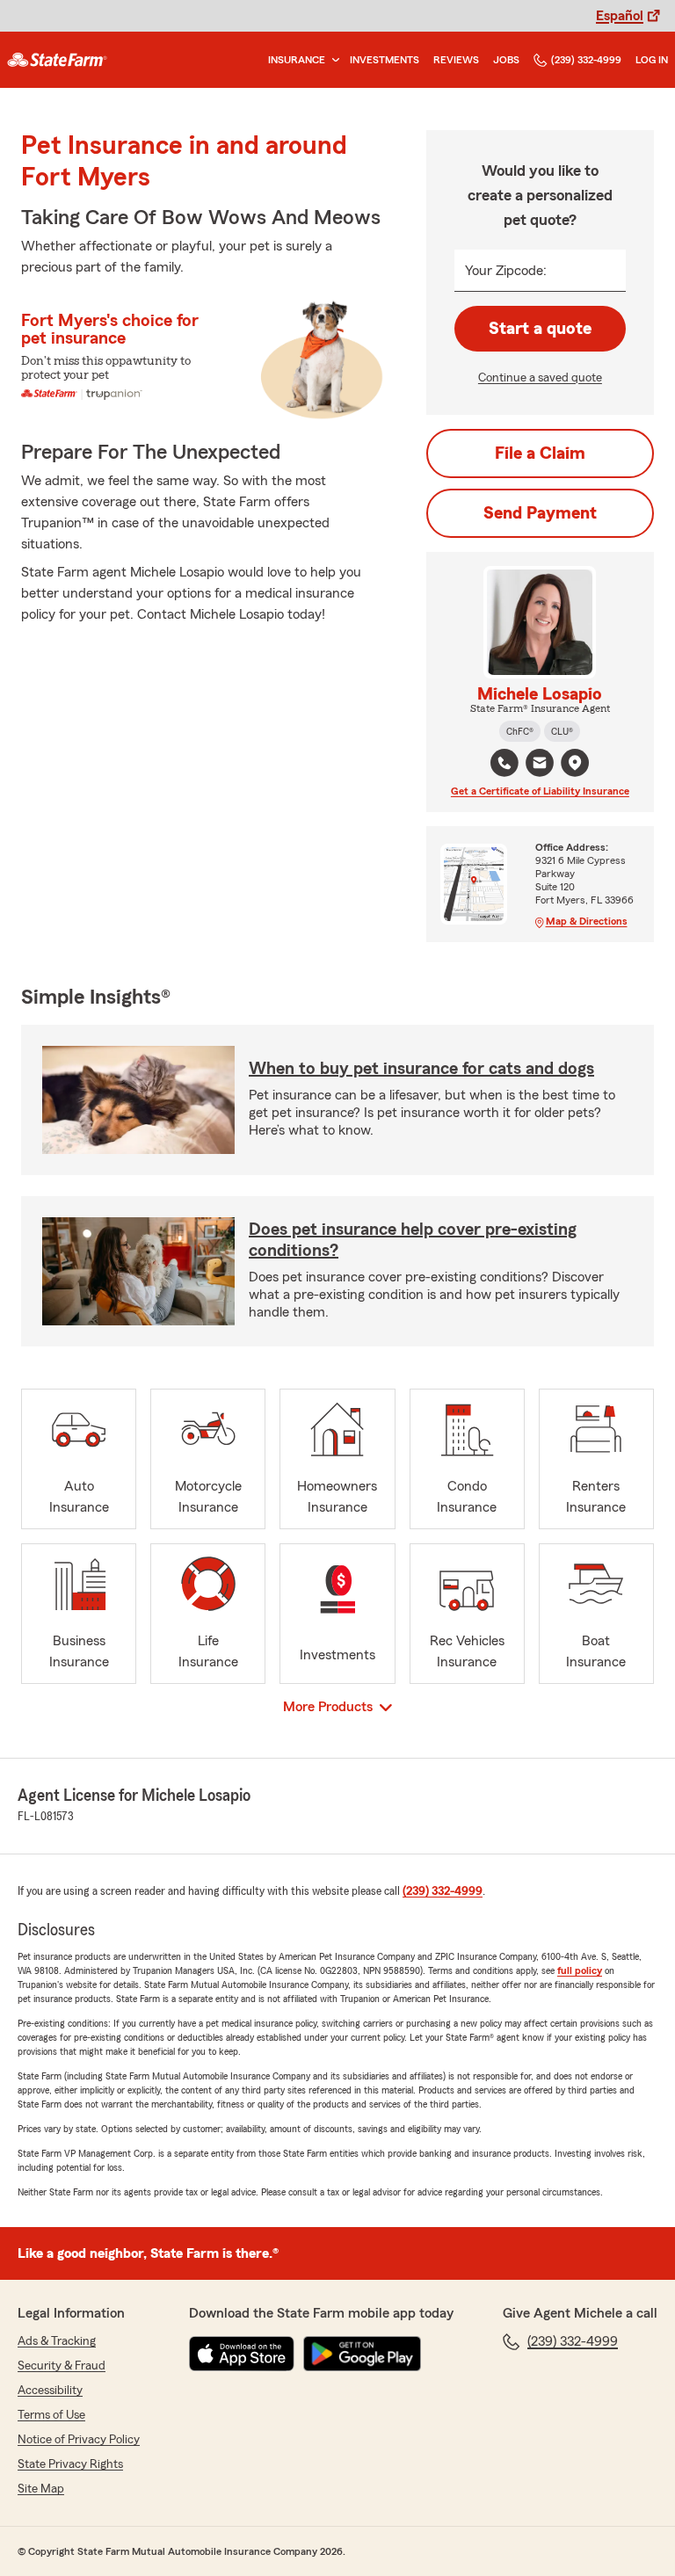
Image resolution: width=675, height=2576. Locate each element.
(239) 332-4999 (586, 60)
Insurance (297, 60)
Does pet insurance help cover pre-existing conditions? (413, 1240)
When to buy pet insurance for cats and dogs (421, 1069)
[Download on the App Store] (242, 2354)
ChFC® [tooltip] (520, 731)
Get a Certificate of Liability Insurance (540, 791)
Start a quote (540, 329)
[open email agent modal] (540, 765)
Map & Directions (587, 921)
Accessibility (50, 2391)
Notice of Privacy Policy (79, 2440)
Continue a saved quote (540, 378)
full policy (580, 1970)
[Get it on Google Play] (362, 2354)
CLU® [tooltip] (562, 731)
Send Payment (540, 513)
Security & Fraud (62, 2366)
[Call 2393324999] (504, 763)
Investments (385, 60)
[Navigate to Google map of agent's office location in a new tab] (575, 763)
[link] (57, 60)
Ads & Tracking (57, 2341)
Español (620, 16)
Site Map (41, 2489)
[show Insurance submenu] (332, 60)
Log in (652, 60)
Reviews (456, 60)
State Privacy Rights (70, 2464)
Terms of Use (51, 2415)
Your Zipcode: (506, 271)
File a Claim (540, 454)
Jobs (506, 60)
